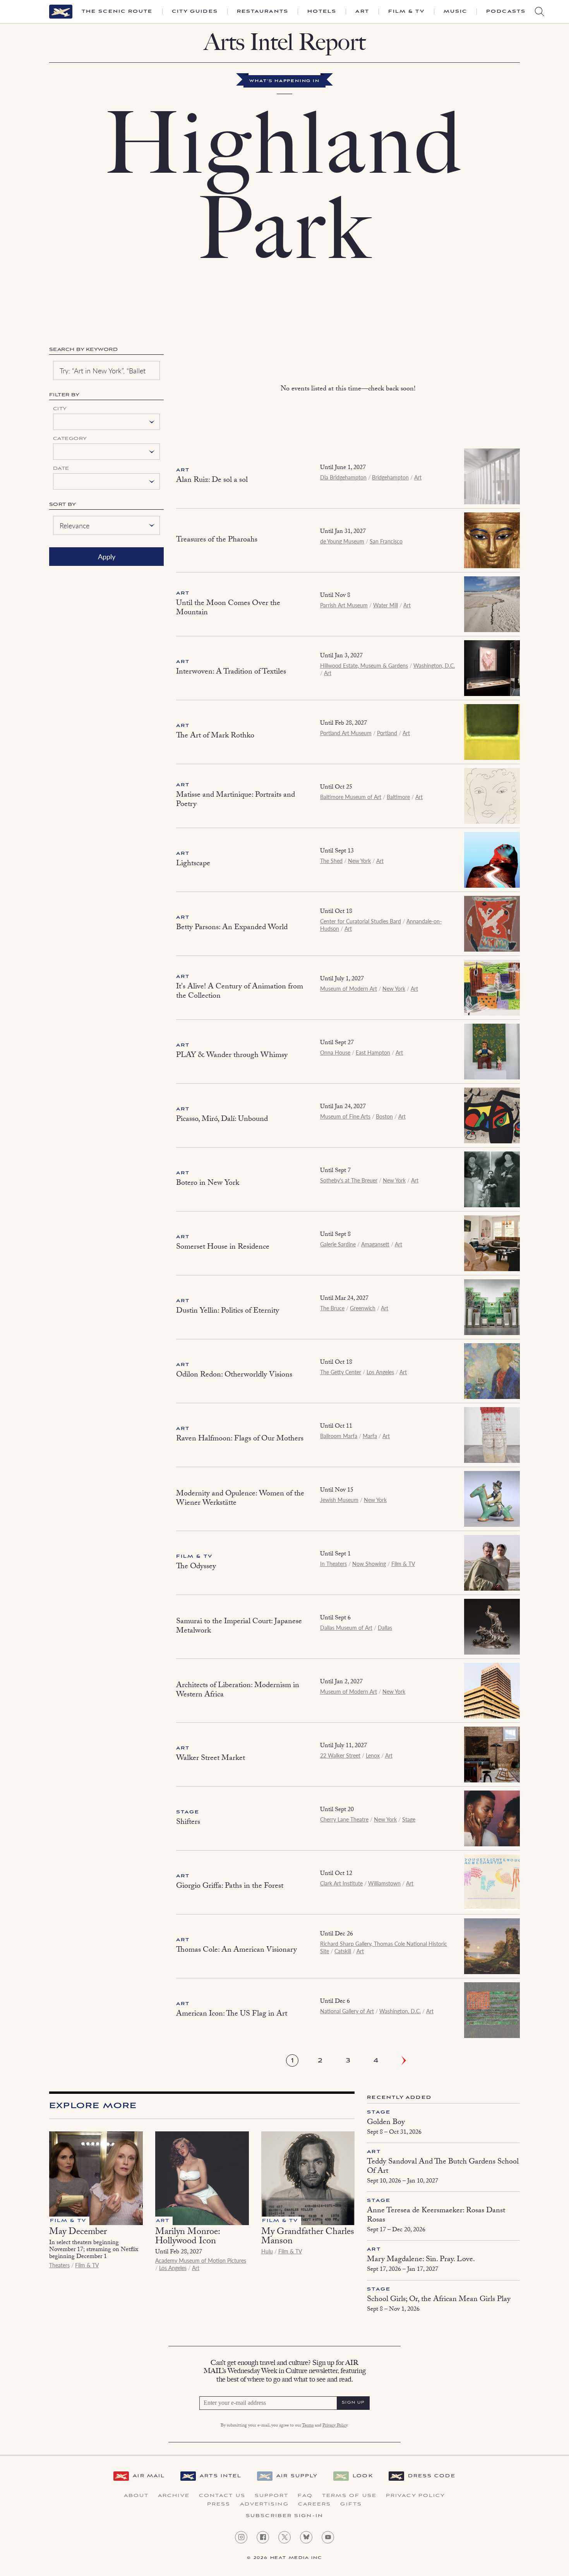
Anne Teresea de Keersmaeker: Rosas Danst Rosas (436, 2216)
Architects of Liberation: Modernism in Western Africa (238, 1691)
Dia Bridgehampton (343, 477)
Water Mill (386, 605)
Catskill (343, 1951)
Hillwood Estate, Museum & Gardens (364, 665)
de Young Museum (342, 541)
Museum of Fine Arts (345, 1116)
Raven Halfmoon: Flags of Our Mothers (240, 1439)
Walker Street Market (211, 1759)
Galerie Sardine (338, 1244)
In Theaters (333, 1564)
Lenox (373, 1755)
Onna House (335, 1052)
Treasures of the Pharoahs (217, 540)
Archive (174, 2496)
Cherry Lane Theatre (344, 1819)
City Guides (195, 12)
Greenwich (363, 1308)
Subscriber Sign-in (284, 2516)
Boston (384, 1116)
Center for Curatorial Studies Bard (361, 921)
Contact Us (222, 2496)
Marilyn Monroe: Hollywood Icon (188, 2237)
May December (78, 2233)
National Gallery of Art (347, 2011)
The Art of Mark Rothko (215, 736)
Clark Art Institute (341, 1883)
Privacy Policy (335, 2426)
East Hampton (373, 1052)
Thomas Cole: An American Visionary (237, 1950)
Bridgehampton (390, 477)
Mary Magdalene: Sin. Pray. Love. (421, 2260)
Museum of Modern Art (349, 988)
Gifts (351, 2504)
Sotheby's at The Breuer (349, 1180)
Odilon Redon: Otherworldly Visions (234, 1375)
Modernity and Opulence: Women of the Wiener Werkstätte (240, 1499)
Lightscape (193, 864)
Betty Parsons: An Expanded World (232, 928)
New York (359, 861)
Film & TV (406, 12)
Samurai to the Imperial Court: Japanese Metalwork (239, 1627)
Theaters (59, 2265)
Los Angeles (380, 1372)
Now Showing (369, 1564)
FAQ (305, 2496)
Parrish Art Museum (344, 605)
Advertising (264, 2504)
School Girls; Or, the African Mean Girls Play (439, 2300)
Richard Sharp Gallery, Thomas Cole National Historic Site (384, 1947)
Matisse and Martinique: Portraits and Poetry (236, 800)
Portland (387, 733)
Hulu (267, 2251)
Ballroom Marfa (339, 1436)
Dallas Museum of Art (346, 1627)
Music (456, 12)
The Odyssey (196, 1567)
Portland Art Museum (346, 733)
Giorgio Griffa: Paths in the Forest (230, 1887)
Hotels (322, 12)
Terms (308, 2426)
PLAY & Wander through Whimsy (232, 1056)
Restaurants (263, 12)
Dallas (385, 1627)
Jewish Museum (339, 1500)
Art (362, 12)
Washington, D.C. (434, 665)
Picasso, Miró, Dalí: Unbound (222, 1120)
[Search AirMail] (540, 12)
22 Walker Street (340, 1755)
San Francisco (386, 541)
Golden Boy (386, 2123)
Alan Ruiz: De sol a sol (212, 481)
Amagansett (375, 1244)
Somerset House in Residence (223, 1248)
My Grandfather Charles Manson (308, 2237)
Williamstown (384, 1883)
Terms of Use (349, 2496)
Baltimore (398, 797)
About (136, 2496)
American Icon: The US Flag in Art (232, 2014)
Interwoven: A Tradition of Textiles (231, 672)
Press (219, 2504)
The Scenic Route (117, 12)
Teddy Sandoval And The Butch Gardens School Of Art (443, 2167)
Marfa (370, 1436)
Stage (188, 1812)
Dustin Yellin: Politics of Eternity (228, 1311)
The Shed (331, 861)
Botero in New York (208, 1184)
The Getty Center (341, 1372)
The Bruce (332, 1308)
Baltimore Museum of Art (351, 797)
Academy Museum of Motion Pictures (201, 2260)
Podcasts (506, 12)
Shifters (188, 1823)
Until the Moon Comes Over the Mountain (228, 608)
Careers (315, 2504)
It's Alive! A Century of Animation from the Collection (240, 992)
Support (272, 2496)
